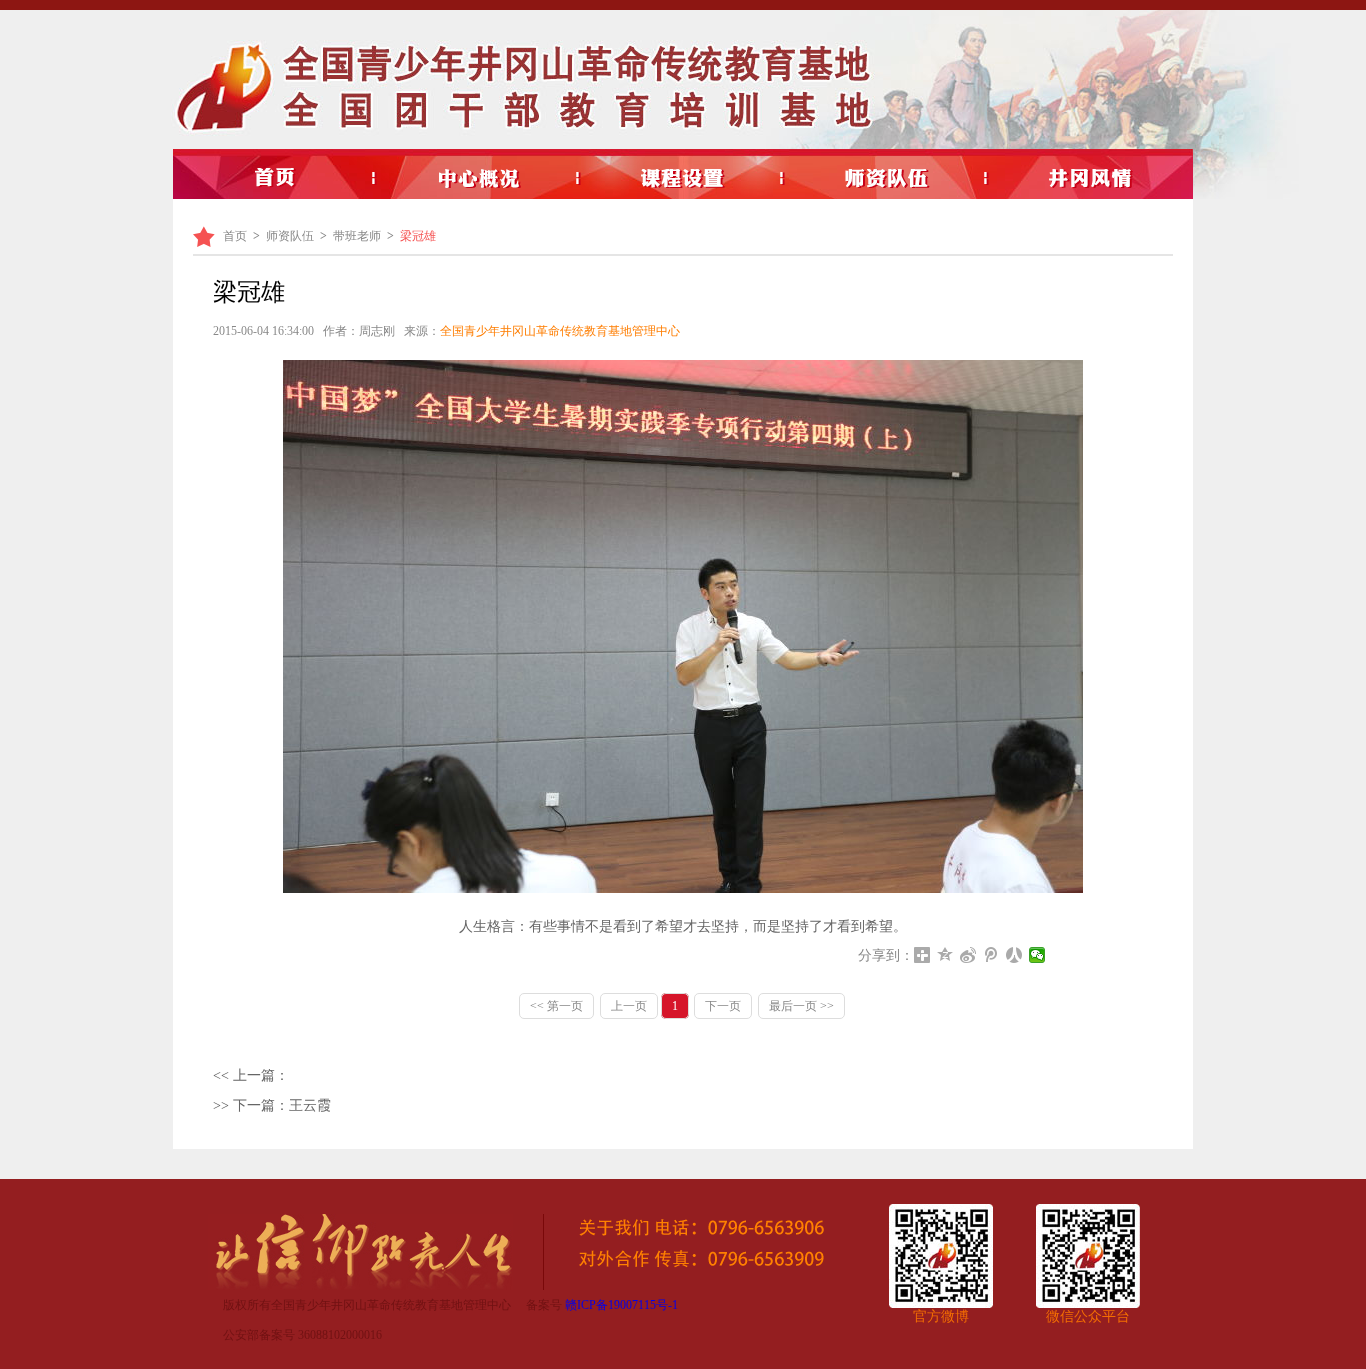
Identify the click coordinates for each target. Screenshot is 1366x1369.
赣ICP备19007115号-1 (621, 1305)
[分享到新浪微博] (968, 955)
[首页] (275, 178)
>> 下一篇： (251, 1105)
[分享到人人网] (1014, 955)
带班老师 (357, 236)
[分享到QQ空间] (945, 955)
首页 (235, 236)
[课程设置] (683, 178)
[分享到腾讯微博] (991, 955)
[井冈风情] (1091, 178)
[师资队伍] (887, 178)
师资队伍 (290, 236)
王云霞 (310, 1105)
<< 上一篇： (251, 1075)
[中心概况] (479, 178)
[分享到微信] (1037, 955)
